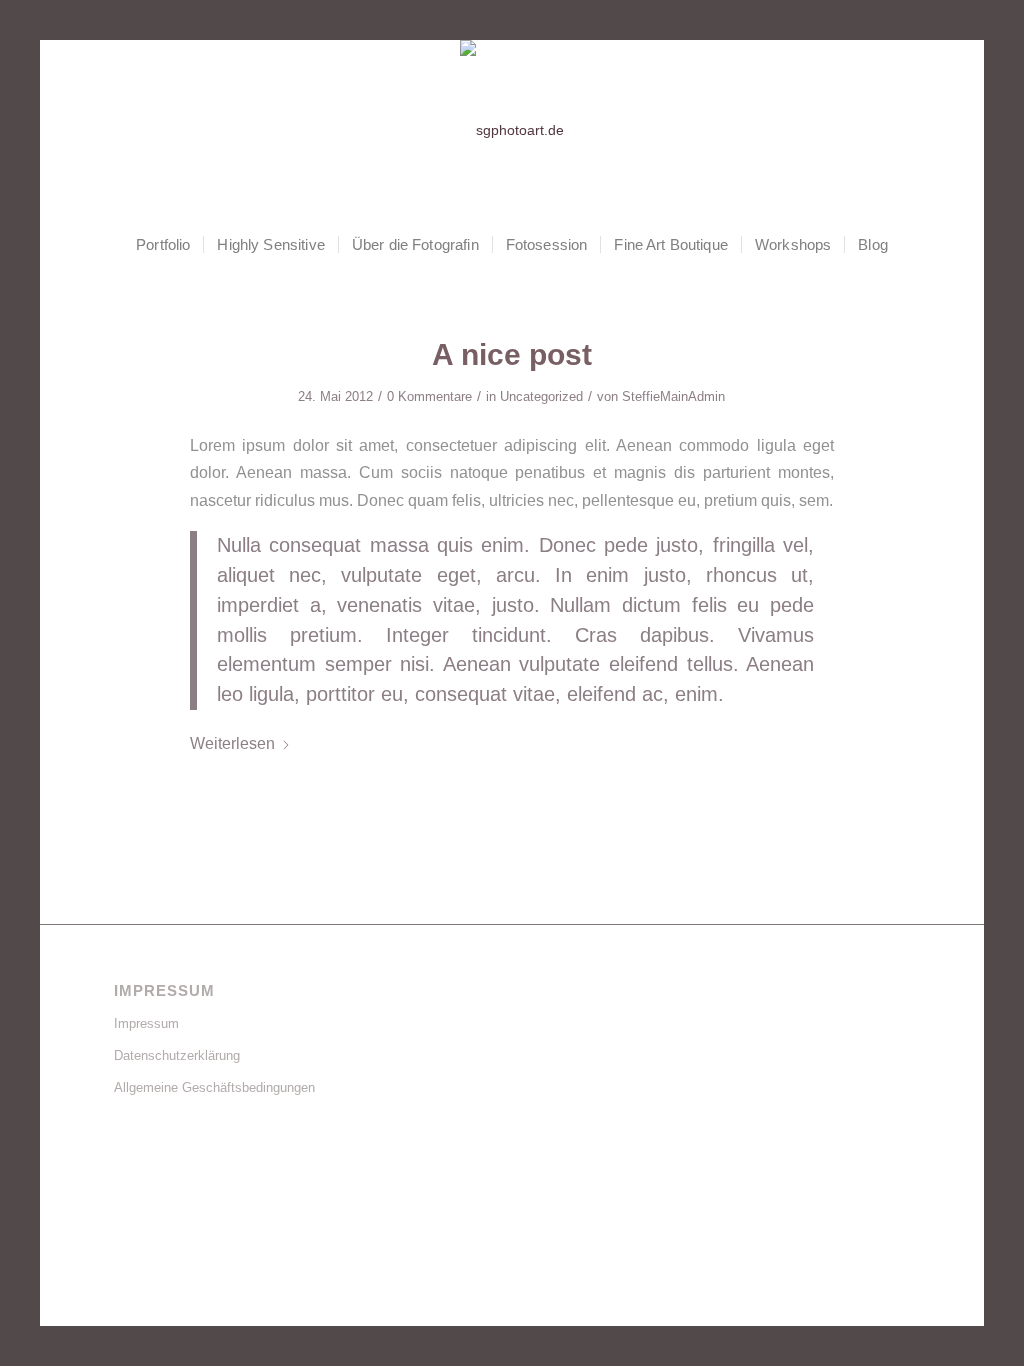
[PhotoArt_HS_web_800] (512, 130)
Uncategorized (541, 396)
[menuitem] (163, 245)
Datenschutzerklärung (177, 1055)
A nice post (512, 354)
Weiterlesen (232, 743)
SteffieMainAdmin (673, 396)
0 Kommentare (429, 396)
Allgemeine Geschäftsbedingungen (214, 1087)
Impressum (146, 1023)
